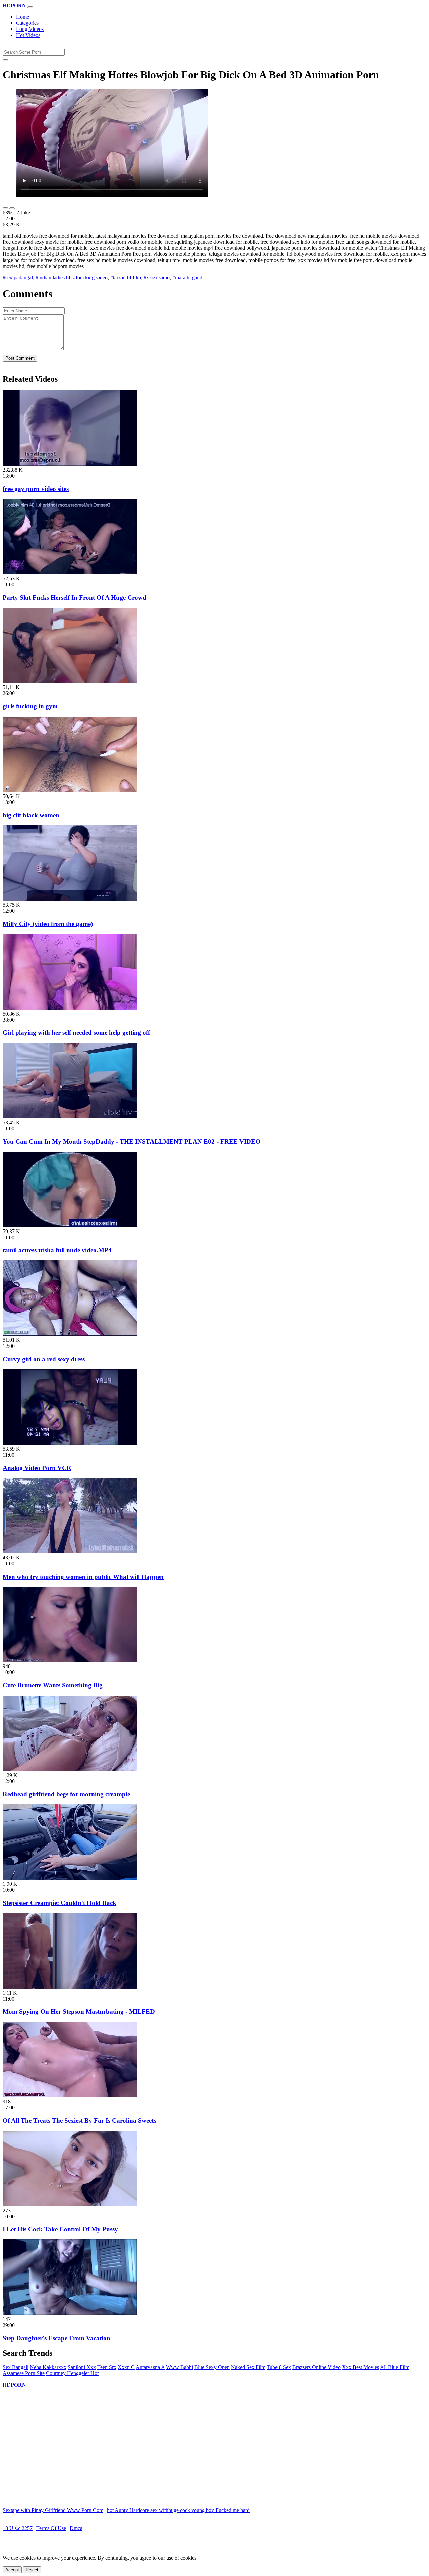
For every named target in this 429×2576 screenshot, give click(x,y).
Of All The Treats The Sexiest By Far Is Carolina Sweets (79, 2121)
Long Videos (30, 29)
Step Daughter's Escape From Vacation (56, 2338)
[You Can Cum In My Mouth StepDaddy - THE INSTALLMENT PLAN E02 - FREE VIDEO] (70, 1116)
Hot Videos (28, 35)
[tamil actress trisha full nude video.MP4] (70, 1225)
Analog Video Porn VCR (37, 1468)
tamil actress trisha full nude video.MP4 (57, 1250)
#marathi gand (187, 277)
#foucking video (90, 277)
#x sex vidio (157, 277)
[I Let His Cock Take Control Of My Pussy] (70, 2204)
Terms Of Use (51, 2528)
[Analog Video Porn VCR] (70, 1443)
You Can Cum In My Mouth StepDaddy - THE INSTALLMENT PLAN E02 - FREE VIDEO (132, 1141)
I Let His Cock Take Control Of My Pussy (60, 2229)
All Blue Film (395, 2367)
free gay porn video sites (36, 489)
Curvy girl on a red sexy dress (44, 1359)
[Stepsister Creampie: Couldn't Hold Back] (70, 1878)
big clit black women (31, 815)
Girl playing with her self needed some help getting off (76, 1033)
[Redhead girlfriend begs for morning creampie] (70, 1769)
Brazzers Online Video (316, 2367)
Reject (32, 2570)
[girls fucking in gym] (70, 681)
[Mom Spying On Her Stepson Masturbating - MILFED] (70, 1987)
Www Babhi (179, 2367)
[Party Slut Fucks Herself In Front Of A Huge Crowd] (70, 573)
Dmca (76, 2528)
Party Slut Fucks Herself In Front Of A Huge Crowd (75, 598)
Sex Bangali (16, 2367)
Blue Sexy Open (212, 2367)
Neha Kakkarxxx (48, 2367)
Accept (12, 2570)
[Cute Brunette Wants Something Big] (70, 1660)
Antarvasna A (150, 2367)
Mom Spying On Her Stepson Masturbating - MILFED (79, 2012)
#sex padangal (18, 277)
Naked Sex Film (248, 2367)
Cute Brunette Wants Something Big (53, 1685)
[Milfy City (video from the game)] (70, 899)
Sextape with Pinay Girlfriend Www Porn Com (53, 2510)
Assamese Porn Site (24, 2373)
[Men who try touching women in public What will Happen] (70, 1552)
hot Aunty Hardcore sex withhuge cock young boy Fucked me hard (178, 2510)
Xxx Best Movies (360, 2367)
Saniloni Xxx (82, 2367)
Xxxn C (126, 2367)
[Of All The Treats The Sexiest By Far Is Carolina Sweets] (70, 2095)
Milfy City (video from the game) (48, 924)
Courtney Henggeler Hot (72, 2373)
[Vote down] (12, 208)
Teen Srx (107, 2367)
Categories (27, 23)
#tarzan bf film (126, 277)
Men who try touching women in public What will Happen (83, 1577)
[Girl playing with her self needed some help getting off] (70, 1008)
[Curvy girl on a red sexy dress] (70, 1334)
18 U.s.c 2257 (18, 2528)
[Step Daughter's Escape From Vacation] (70, 2313)
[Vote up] (5, 208)
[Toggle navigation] (30, 7)
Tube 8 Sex (279, 2367)
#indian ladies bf (53, 277)
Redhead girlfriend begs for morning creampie (66, 1794)
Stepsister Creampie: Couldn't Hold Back (59, 1903)
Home (23, 17)
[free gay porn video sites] (70, 464)
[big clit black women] (70, 790)
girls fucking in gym (30, 706)
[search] (5, 60)
